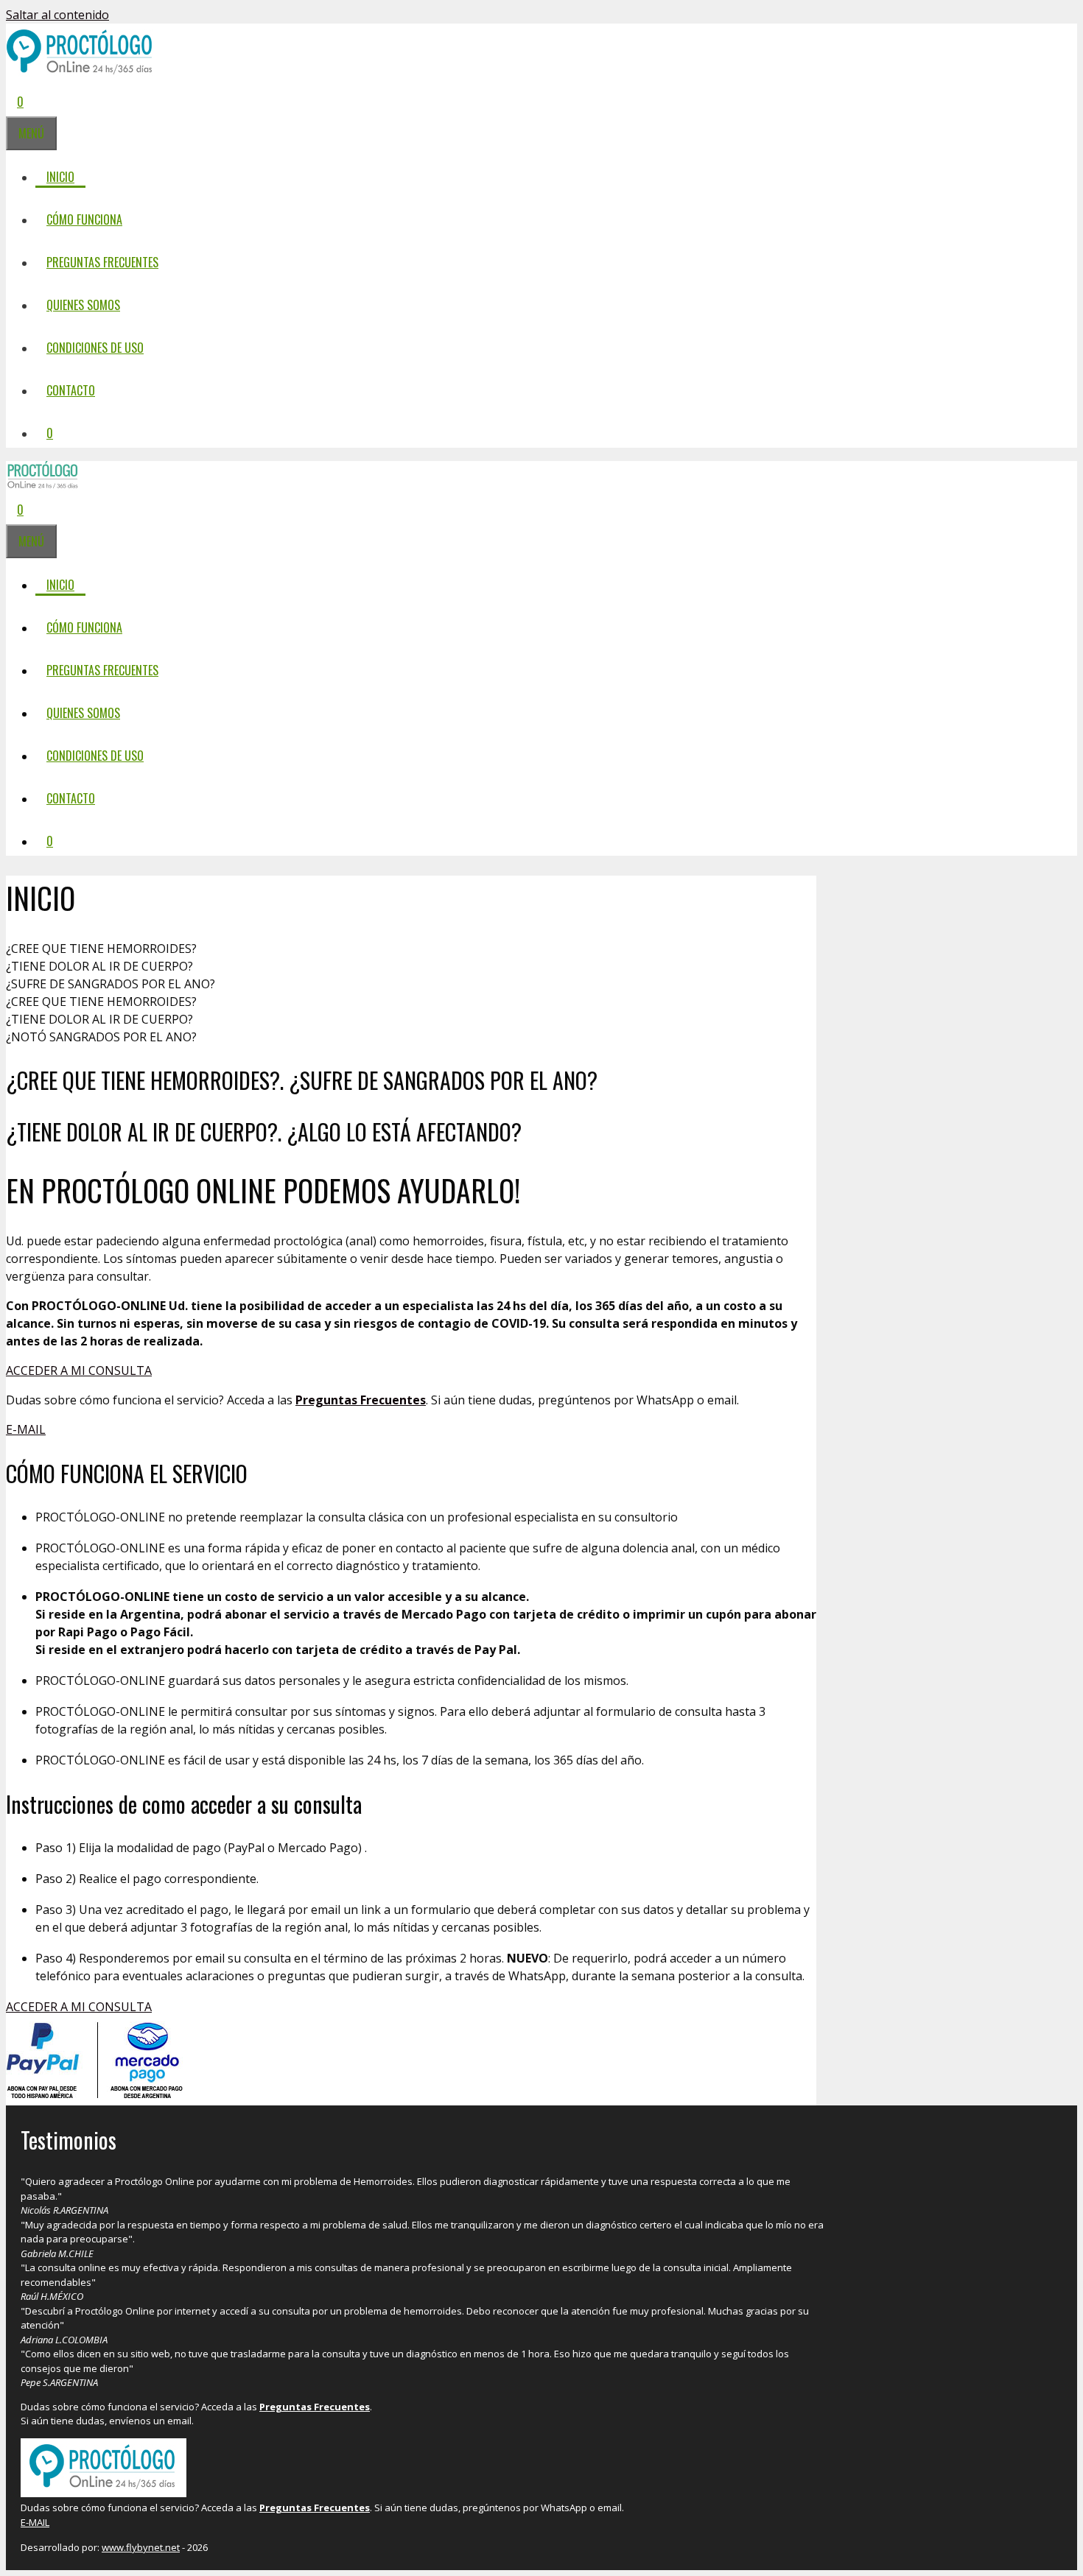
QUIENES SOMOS (83, 305)
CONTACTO (71, 390)
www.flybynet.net (141, 2547)
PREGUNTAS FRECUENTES (102, 262)
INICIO (60, 177)
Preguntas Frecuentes (361, 1400)
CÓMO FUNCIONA (84, 219)
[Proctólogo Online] (43, 485)
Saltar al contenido (57, 15)
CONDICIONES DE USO (95, 348)
